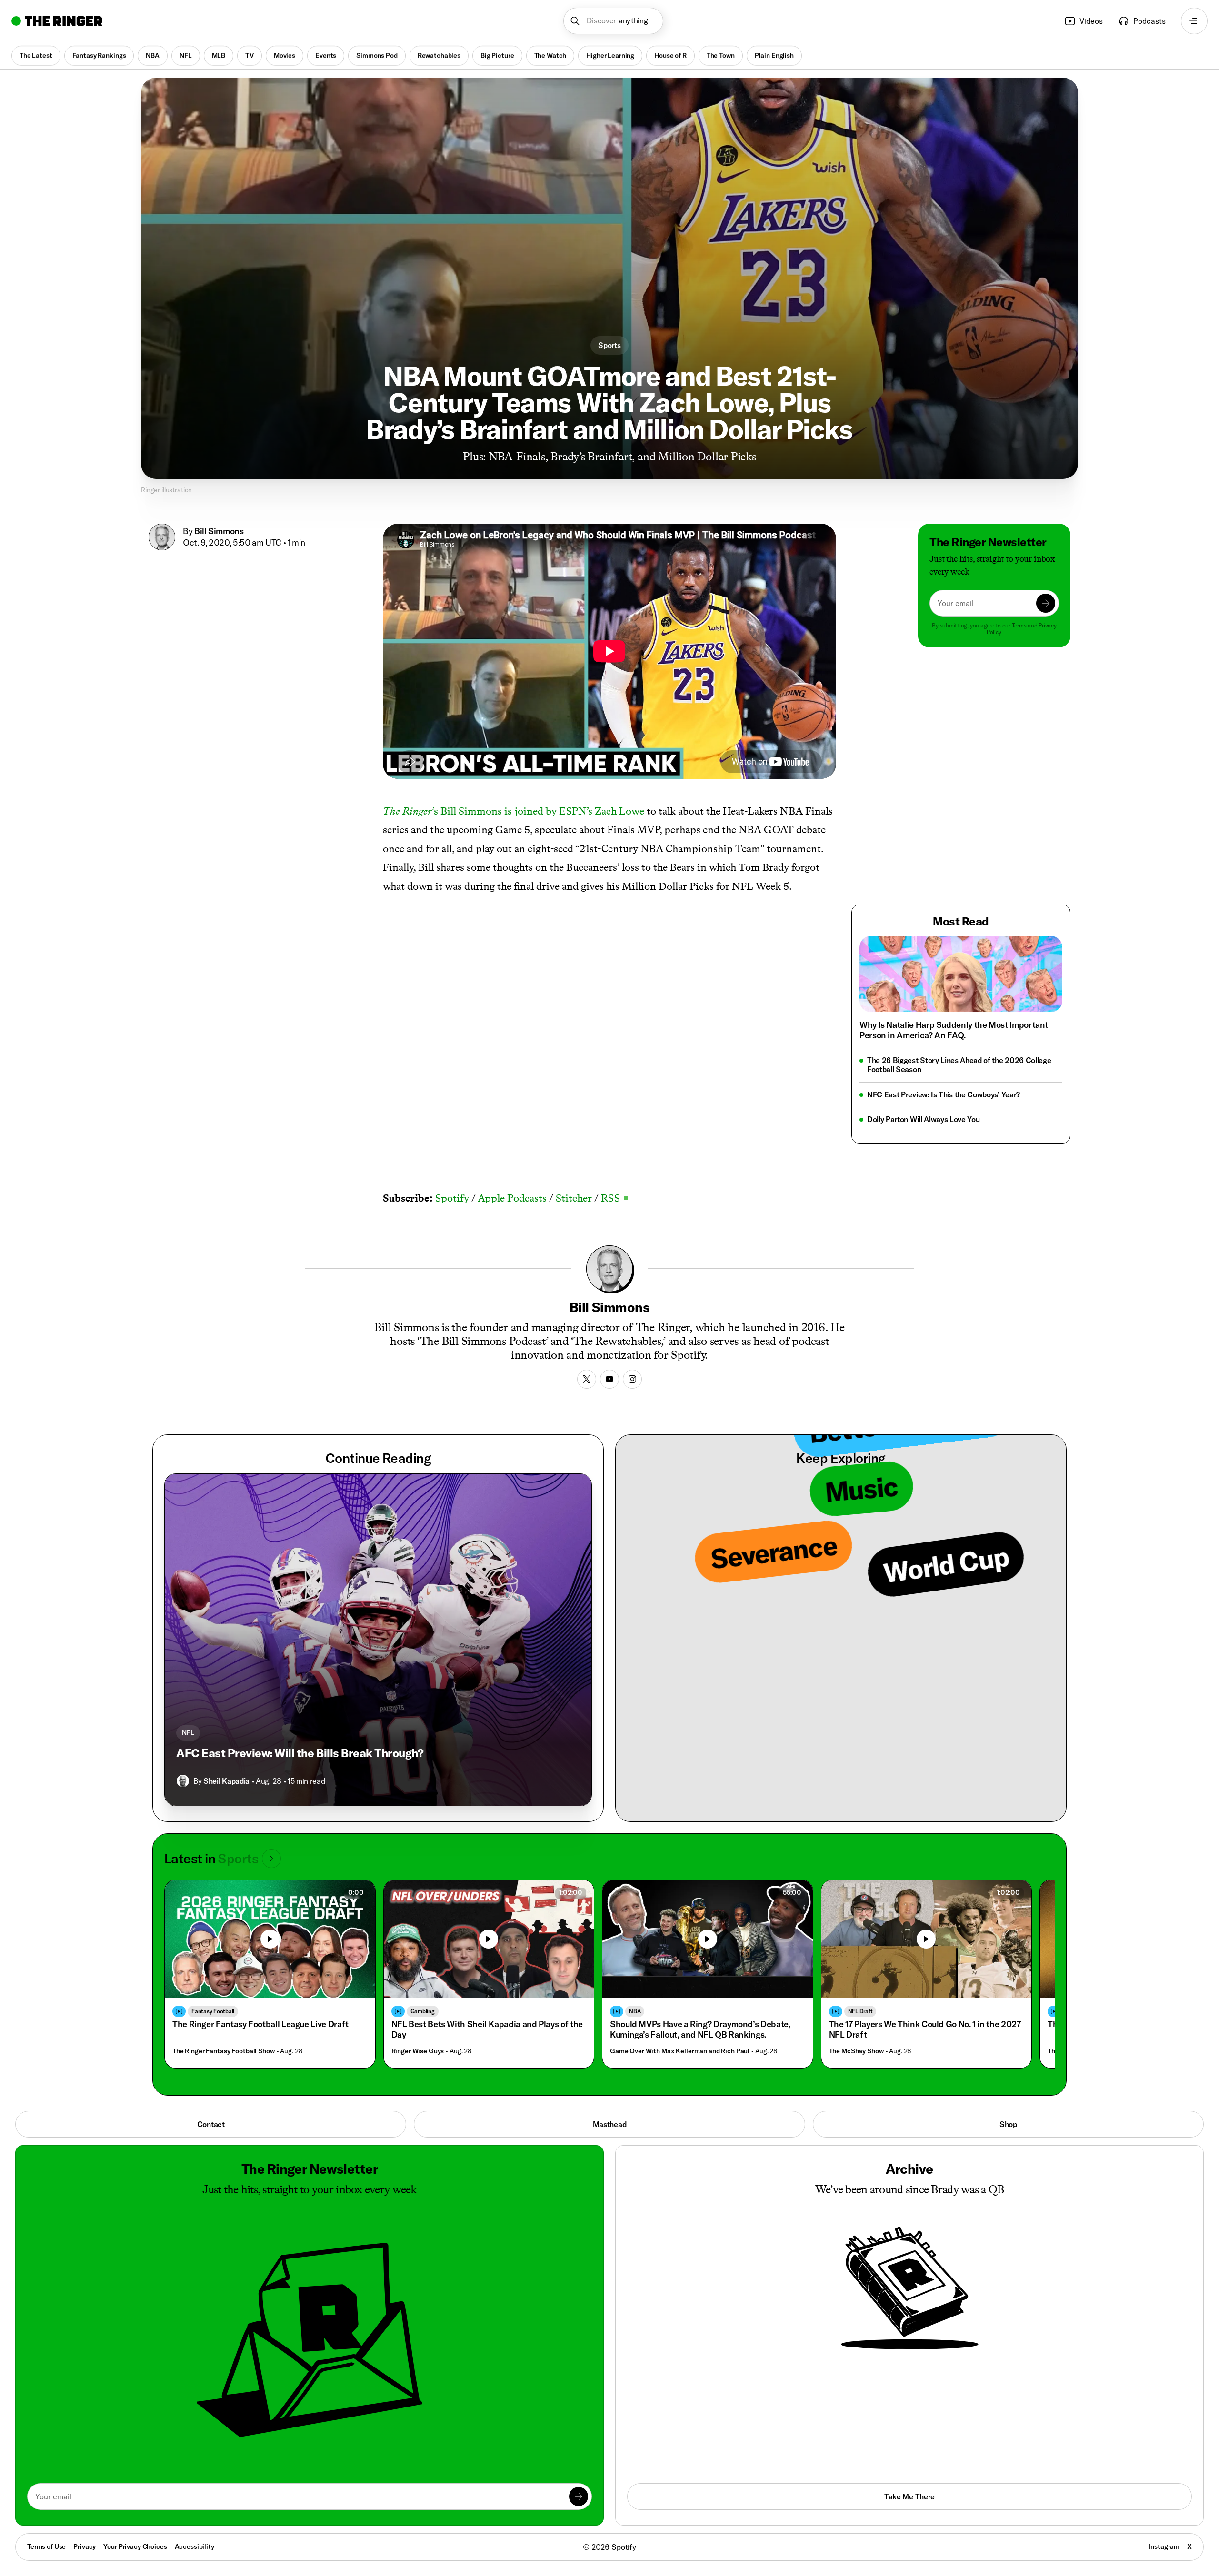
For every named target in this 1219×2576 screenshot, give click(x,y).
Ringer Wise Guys (418, 2051)
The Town (721, 55)
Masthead (609, 2124)
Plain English (774, 55)
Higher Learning (610, 55)
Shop (1008, 2124)
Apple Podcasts (512, 1198)
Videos (1091, 21)
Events (326, 55)
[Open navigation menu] (1194, 21)
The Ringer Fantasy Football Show (224, 2051)
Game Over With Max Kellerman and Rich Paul (680, 2051)
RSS (614, 1198)
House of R (670, 55)
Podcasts (1149, 21)
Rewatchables (439, 55)
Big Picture (497, 55)
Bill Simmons (219, 531)
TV (250, 55)
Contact (211, 2124)
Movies (285, 55)
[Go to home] (57, 21)
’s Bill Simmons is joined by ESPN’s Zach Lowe (514, 811)
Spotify (452, 1198)
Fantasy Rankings (99, 55)
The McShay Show (856, 2051)
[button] (614, 21)
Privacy (85, 2546)
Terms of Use (46, 2546)
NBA (153, 55)
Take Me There (909, 2496)
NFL (186, 55)
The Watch (550, 55)
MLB (219, 55)
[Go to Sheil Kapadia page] (183, 1781)
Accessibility (195, 2546)
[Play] (489, 1939)
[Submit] (1046, 603)
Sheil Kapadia (226, 1781)
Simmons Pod (377, 55)
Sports (609, 345)
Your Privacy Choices (135, 2547)
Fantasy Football (213, 2011)
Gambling (423, 2011)
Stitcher (574, 1198)
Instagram (1164, 2546)
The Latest (36, 55)
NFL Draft (860, 2011)
